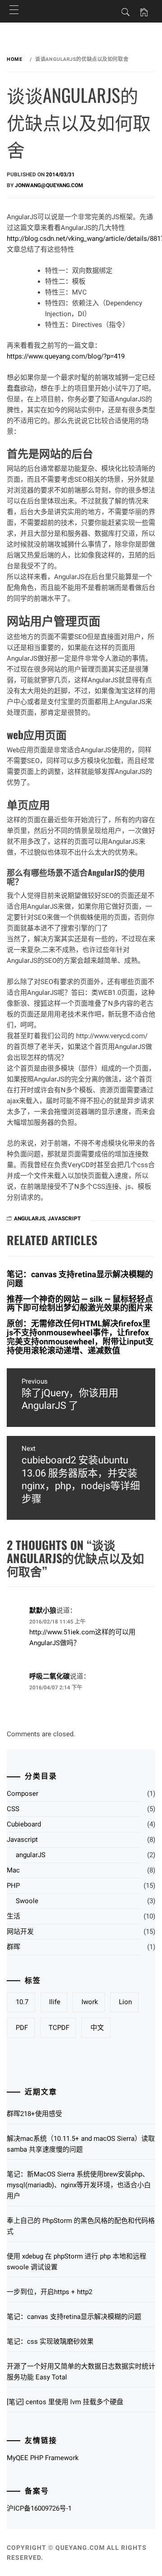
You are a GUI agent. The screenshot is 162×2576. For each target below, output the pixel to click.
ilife (55, 2002)
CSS (13, 1809)
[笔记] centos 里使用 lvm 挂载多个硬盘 (65, 2402)
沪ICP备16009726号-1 (39, 2508)
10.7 (22, 2002)
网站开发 (20, 1932)
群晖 (13, 1947)
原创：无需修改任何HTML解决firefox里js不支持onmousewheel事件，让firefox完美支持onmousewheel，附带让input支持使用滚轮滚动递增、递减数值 (80, 1337)
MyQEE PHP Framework (43, 2458)
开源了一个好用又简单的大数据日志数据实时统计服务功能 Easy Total (81, 2372)
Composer (22, 1794)
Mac (13, 1870)
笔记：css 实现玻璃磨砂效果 (50, 2341)
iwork (90, 2002)
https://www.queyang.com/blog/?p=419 (66, 356)
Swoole (27, 1901)
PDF (22, 2028)
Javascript (64, 1219)
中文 (97, 2028)
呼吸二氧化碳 (49, 1676)
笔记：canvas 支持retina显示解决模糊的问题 (80, 1279)
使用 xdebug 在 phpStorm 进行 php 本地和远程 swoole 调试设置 (76, 2262)
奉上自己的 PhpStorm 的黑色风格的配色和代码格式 (81, 2226)
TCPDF (59, 2028)
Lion (125, 2002)
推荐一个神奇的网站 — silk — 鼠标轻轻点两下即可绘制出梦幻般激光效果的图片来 (80, 1304)
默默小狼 (43, 1610)
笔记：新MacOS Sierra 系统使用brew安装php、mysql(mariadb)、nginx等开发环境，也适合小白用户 (79, 2185)
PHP (13, 1886)
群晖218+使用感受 (34, 2114)
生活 (13, 1916)
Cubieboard (24, 1824)
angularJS (29, 1219)
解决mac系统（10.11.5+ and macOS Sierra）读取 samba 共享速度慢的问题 (81, 2144)
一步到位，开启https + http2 (49, 2292)
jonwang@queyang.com (49, 185)
